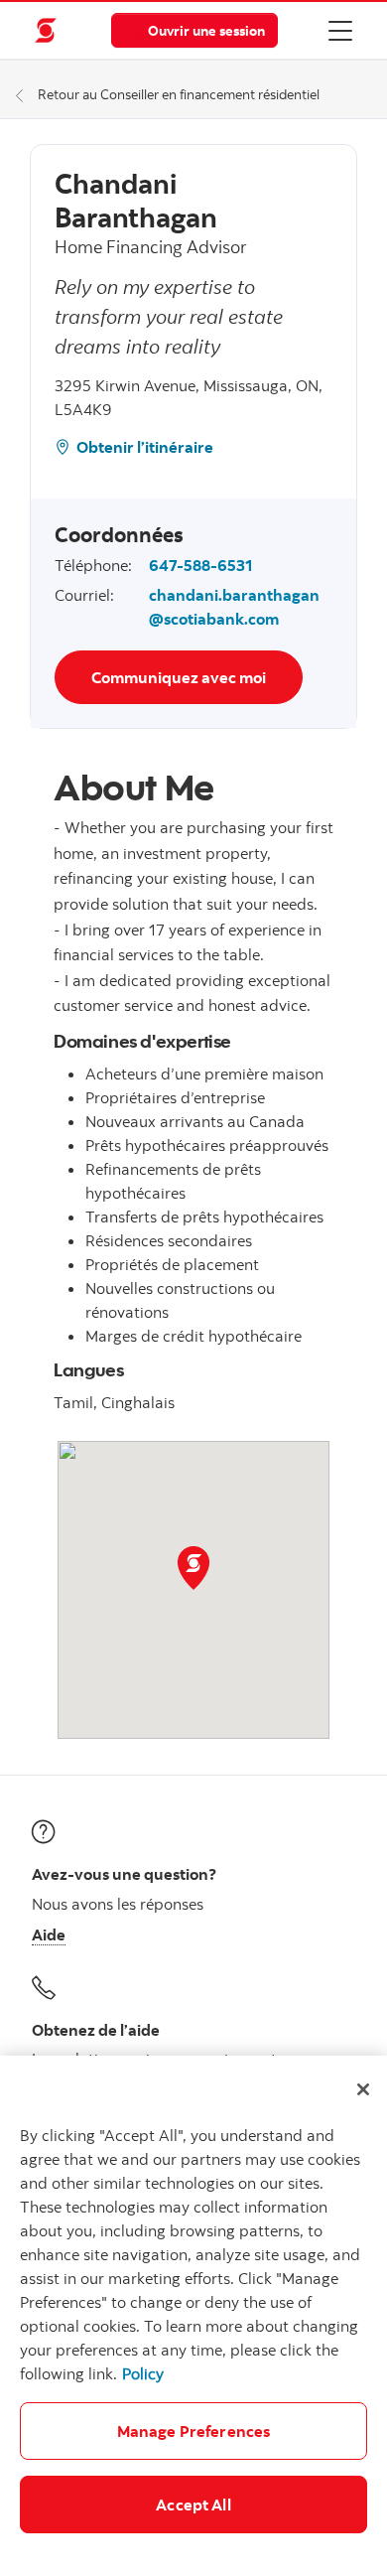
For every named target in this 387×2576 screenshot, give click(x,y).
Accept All (193, 2504)
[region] (193, 2316)
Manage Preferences (194, 2431)
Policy (143, 2373)
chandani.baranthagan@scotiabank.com (234, 607)
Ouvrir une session (206, 30)
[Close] (363, 2089)
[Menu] (340, 30)
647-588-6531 (200, 565)
